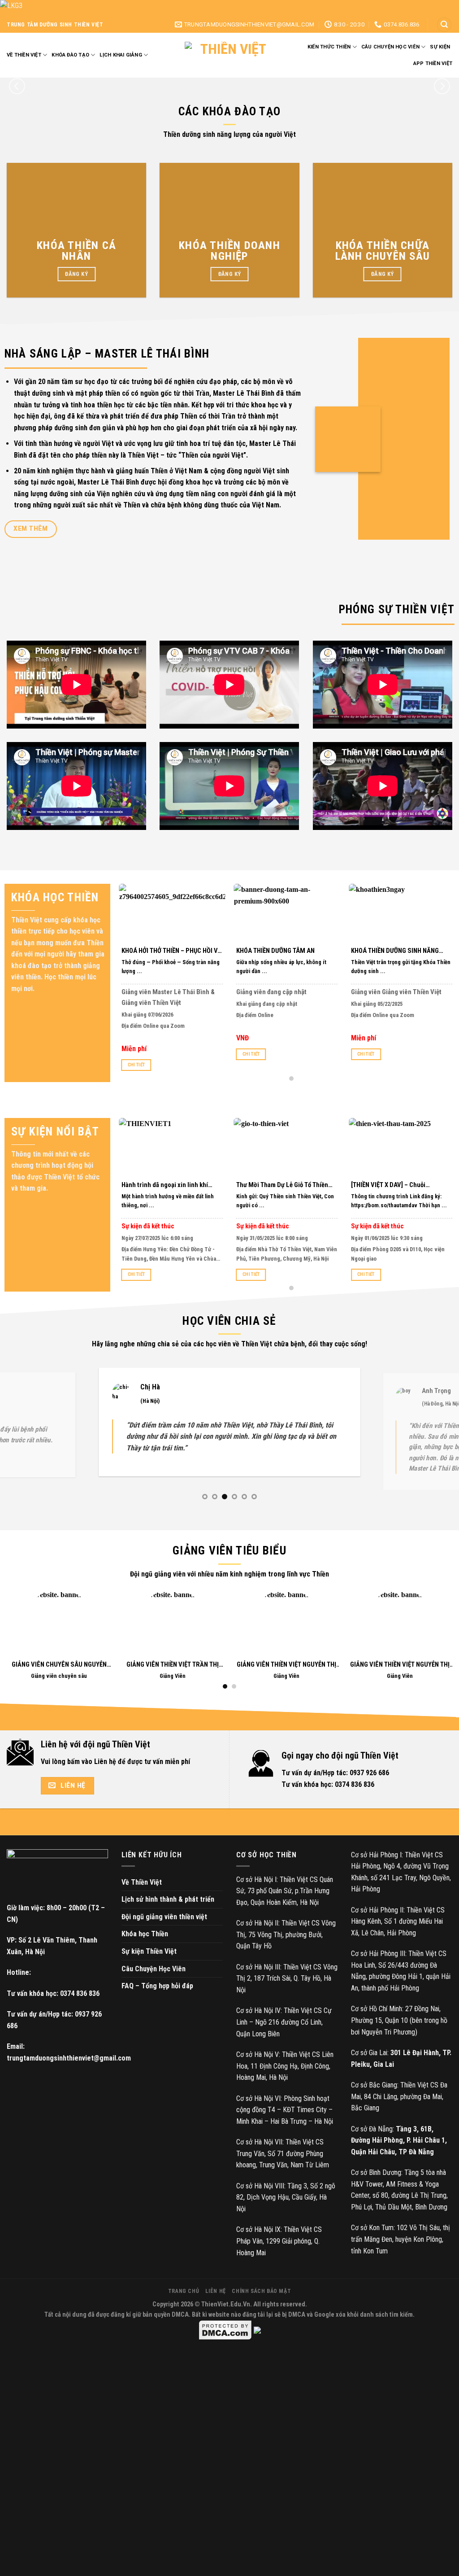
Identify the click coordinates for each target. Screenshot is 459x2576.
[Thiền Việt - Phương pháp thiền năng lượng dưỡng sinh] (229, 55)
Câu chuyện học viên (390, 47)
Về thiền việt (24, 55)
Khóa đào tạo (70, 55)
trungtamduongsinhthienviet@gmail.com (69, 2081)
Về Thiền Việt (142, 1905)
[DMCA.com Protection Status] (225, 2353)
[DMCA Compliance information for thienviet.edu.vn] (257, 2353)
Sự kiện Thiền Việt (149, 1974)
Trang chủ (184, 2314)
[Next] (442, 86)
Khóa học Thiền (145, 1957)
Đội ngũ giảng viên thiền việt (164, 1940)
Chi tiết (136, 1065)
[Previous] (17, 86)
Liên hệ (216, 2314)
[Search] (444, 25)
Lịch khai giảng (121, 55)
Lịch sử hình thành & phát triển (168, 1922)
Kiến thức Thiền (329, 47)
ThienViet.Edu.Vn (226, 2327)
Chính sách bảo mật (261, 2314)
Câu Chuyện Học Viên (154, 1992)
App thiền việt (433, 63)
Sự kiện (440, 47)
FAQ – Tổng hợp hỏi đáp (157, 2009)
